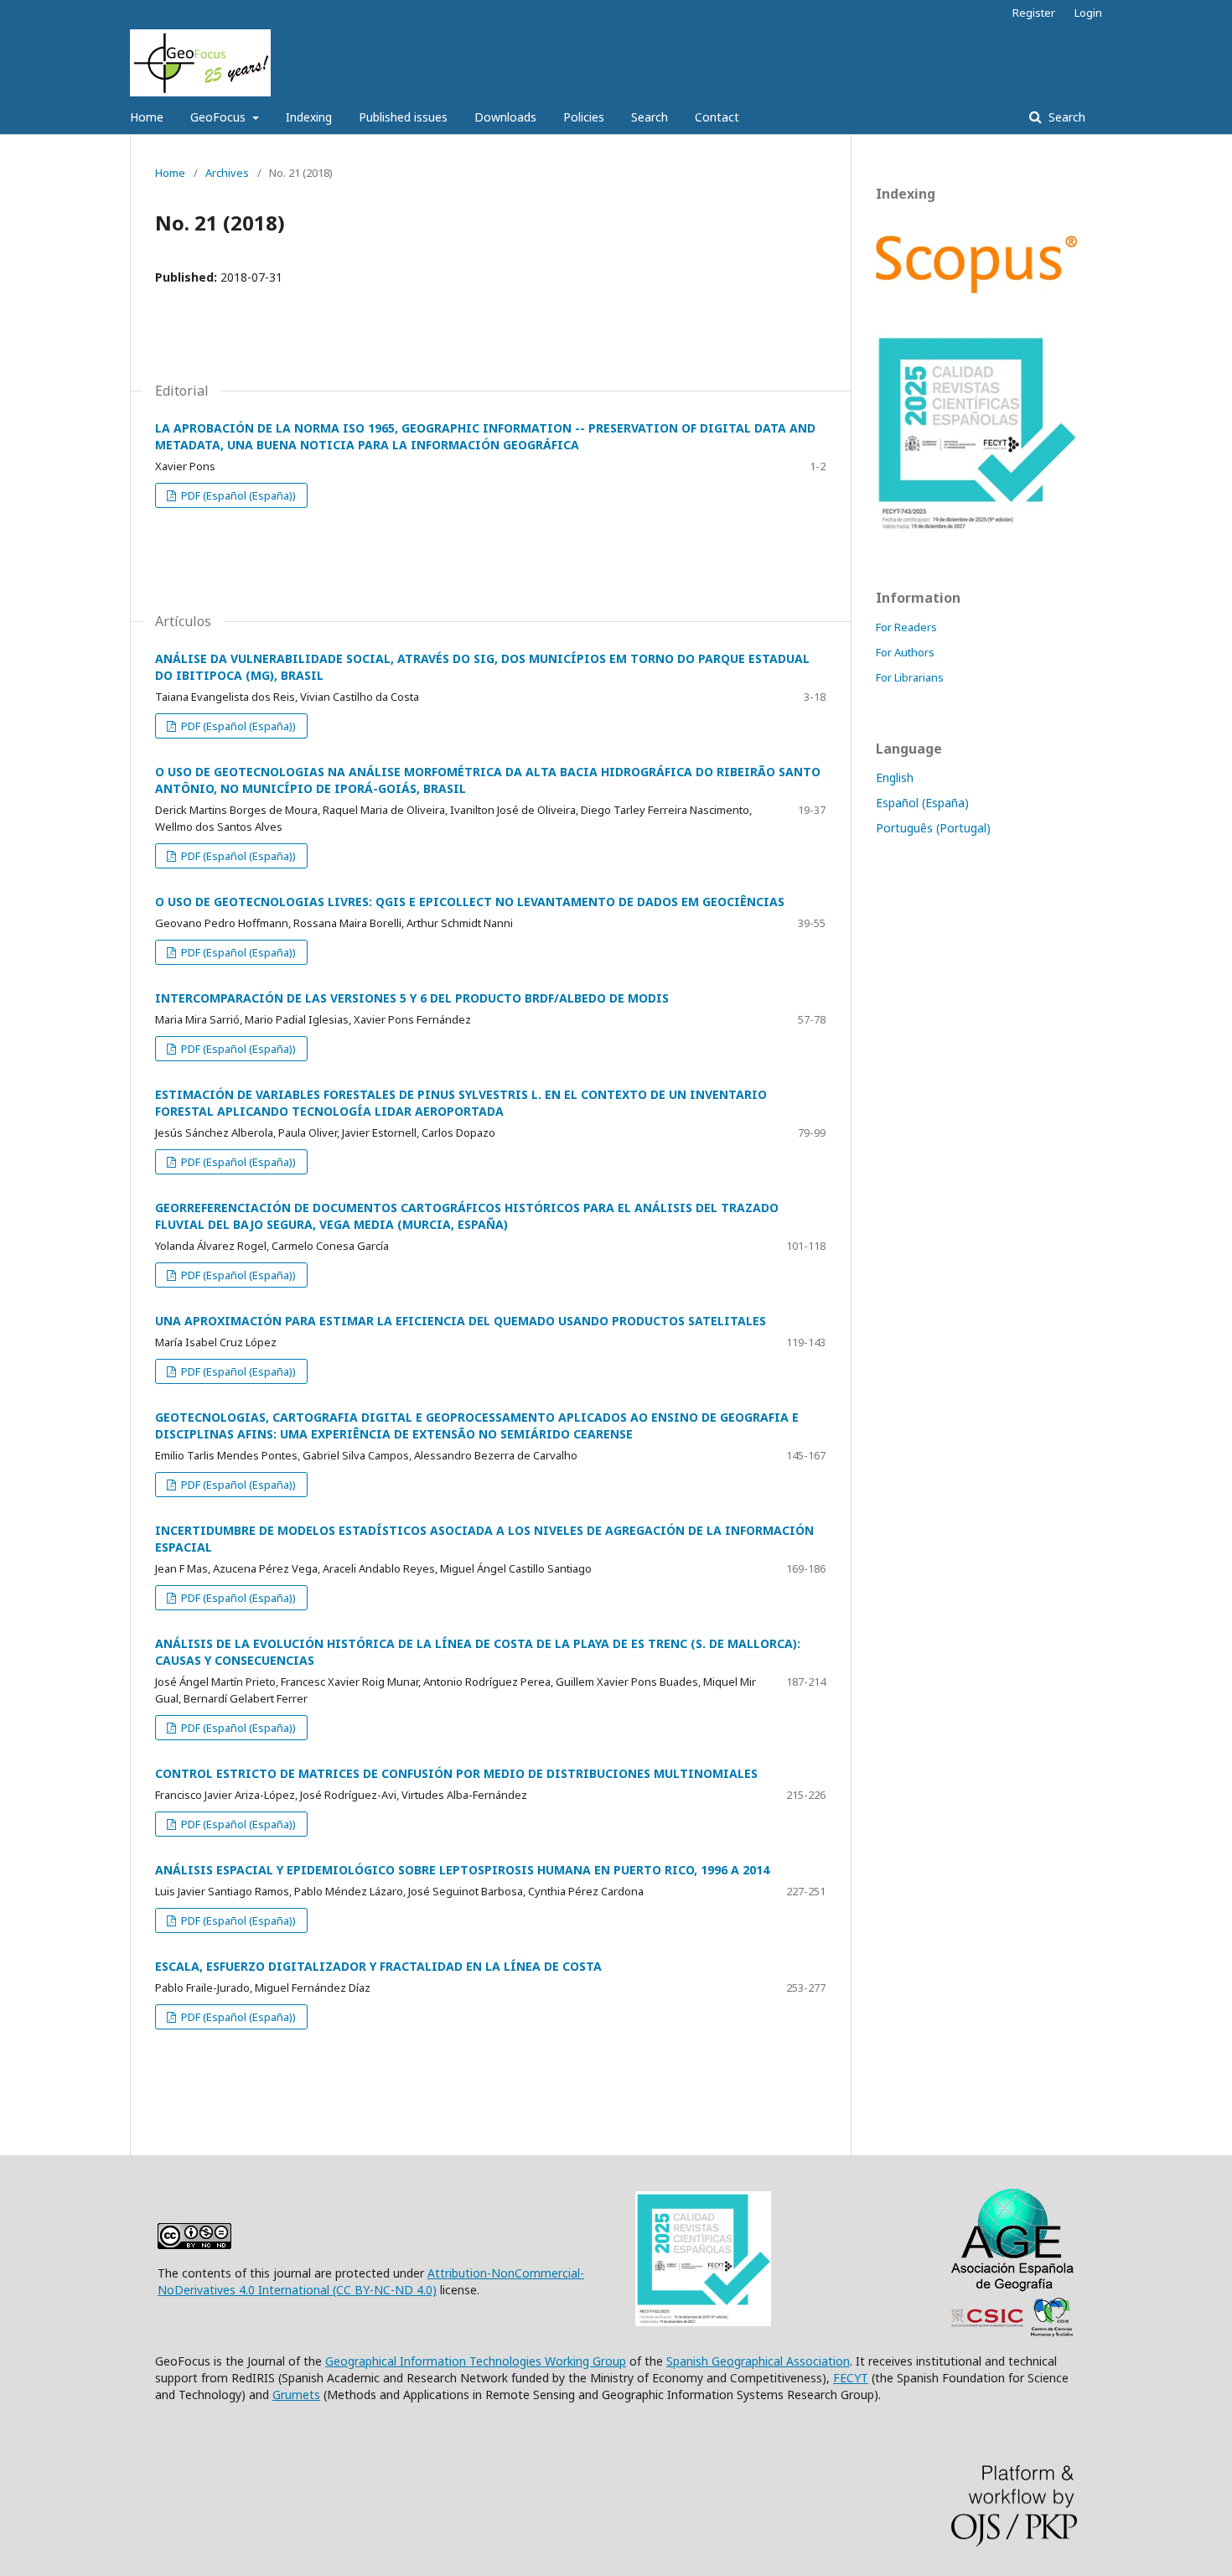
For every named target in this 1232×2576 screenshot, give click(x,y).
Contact (717, 117)
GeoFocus (220, 117)
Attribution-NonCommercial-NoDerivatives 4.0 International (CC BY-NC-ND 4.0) (371, 2281)
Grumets (296, 2395)
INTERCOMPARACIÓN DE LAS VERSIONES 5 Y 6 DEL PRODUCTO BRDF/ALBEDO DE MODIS (412, 998)
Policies (584, 117)
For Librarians (910, 677)
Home (147, 117)
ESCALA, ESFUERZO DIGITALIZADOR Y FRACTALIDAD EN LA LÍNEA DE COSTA (378, 1966)
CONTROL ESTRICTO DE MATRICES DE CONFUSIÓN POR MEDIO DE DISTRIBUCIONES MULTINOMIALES (456, 1773)
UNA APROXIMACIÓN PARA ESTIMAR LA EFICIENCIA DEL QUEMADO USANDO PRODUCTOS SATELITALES (461, 1321)
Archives (227, 173)
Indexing (309, 117)
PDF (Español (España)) (237, 495)
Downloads (505, 117)
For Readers (906, 627)
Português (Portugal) (933, 828)
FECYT (851, 2378)
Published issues (403, 117)
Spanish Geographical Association (758, 2361)
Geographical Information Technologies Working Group (476, 2361)
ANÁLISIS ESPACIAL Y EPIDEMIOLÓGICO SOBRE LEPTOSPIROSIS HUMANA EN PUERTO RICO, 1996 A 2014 (462, 1870)
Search (650, 117)
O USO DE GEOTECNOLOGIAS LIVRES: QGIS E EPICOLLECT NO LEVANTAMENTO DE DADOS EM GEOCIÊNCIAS (470, 902)
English (895, 777)
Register (1034, 13)
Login (1088, 13)
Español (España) (922, 803)
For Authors (905, 652)
